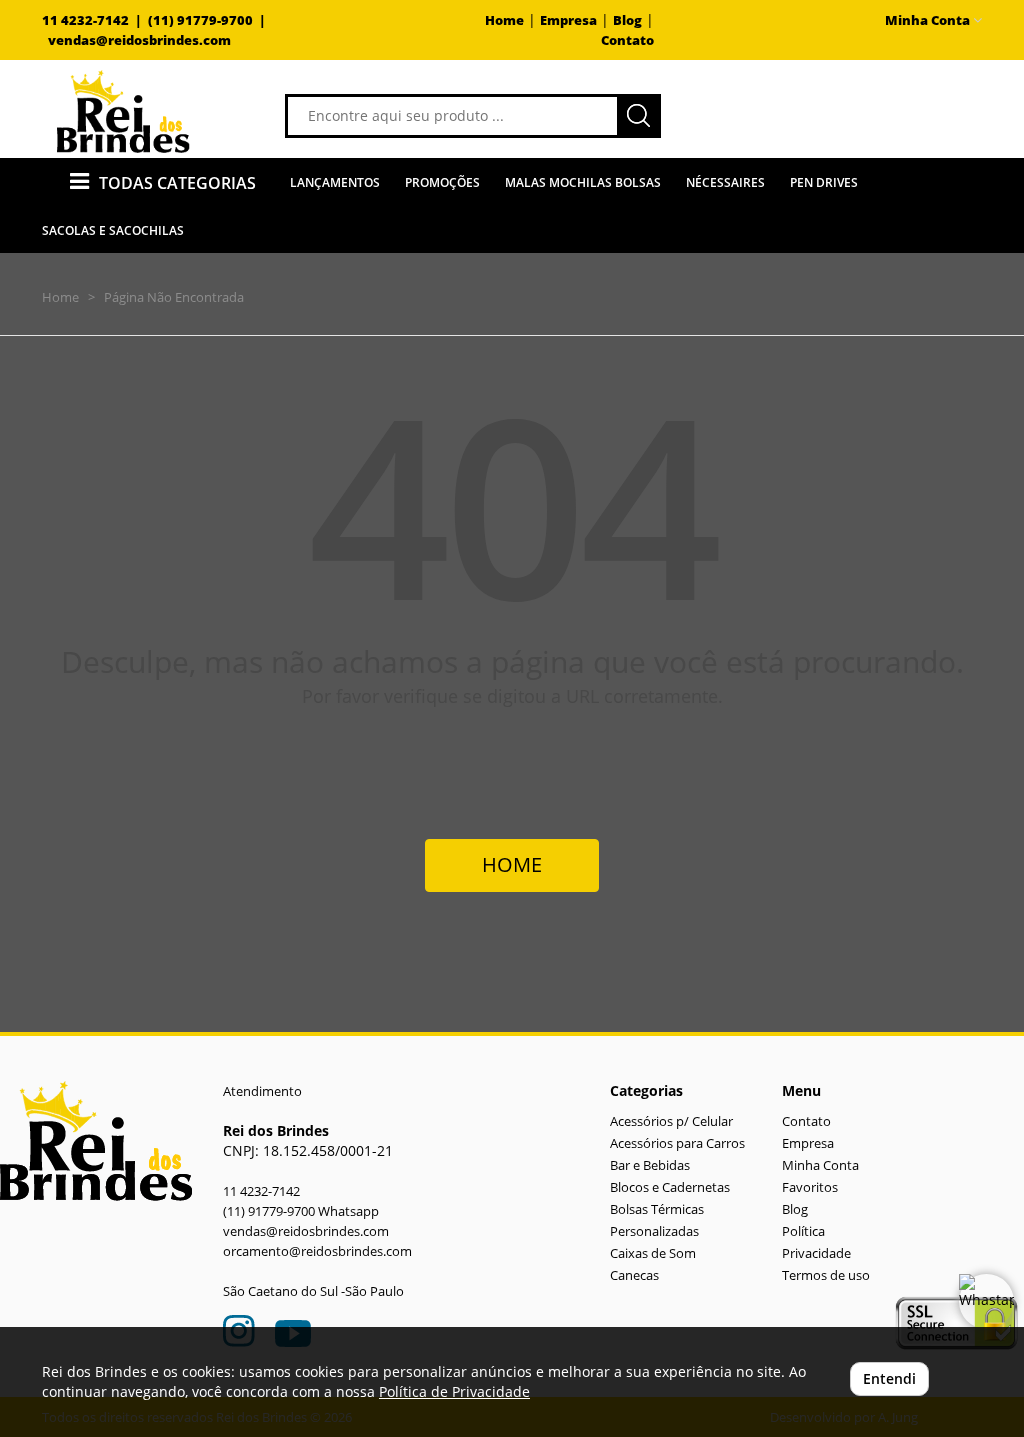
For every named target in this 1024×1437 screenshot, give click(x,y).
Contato (627, 40)
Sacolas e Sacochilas (113, 230)
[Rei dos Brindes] (123, 111)
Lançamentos (335, 182)
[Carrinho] (856, 114)
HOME (512, 864)
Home (504, 20)
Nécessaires (725, 182)
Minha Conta (820, 1165)
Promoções (442, 182)
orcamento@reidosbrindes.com (317, 1251)
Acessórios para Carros (677, 1143)
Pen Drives (824, 182)
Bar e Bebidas (650, 1165)
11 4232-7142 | (95, 20)
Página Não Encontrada (174, 297)
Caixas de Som (653, 1253)
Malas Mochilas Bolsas (583, 182)
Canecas (634, 1275)
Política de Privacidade (454, 1391)
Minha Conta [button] (929, 20)
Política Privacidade (816, 1242)
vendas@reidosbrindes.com (139, 40)
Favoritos (810, 1187)
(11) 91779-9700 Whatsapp (301, 1211)
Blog (627, 20)
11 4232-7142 (261, 1191)
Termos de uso (826, 1275)
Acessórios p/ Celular (671, 1121)
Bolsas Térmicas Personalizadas (657, 1220)
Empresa (568, 20)
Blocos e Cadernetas (670, 1187)
